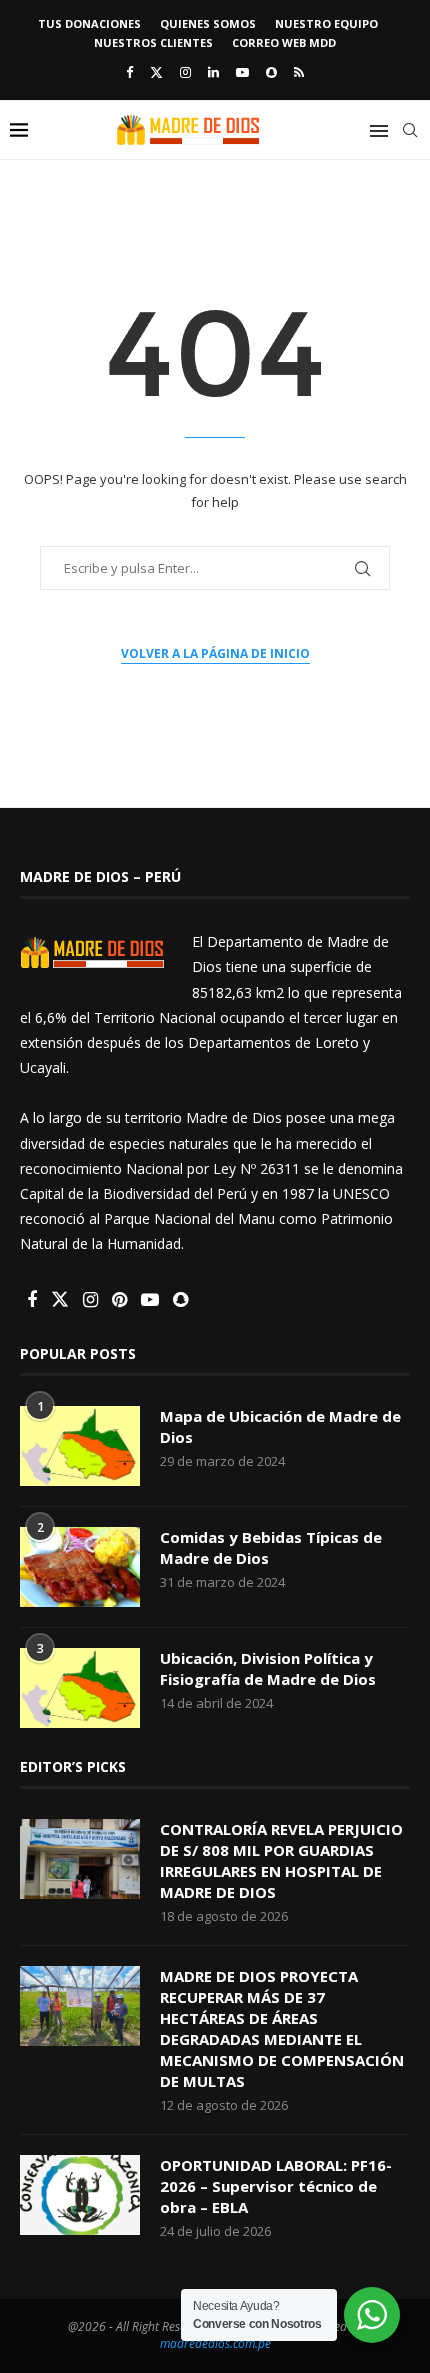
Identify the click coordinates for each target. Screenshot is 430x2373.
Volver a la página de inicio (215, 653)
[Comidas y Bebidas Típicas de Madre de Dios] (80, 1567)
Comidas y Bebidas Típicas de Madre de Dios (271, 1547)
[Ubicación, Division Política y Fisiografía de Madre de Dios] (80, 1688)
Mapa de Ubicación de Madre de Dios (280, 1426)
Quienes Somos (208, 23)
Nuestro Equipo (326, 23)
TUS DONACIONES (89, 23)
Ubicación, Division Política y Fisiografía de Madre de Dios (268, 1668)
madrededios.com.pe (215, 2343)
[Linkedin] (213, 72)
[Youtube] (242, 72)
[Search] (410, 130)
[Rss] (299, 72)
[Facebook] (129, 72)
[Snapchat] (271, 72)
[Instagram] (185, 72)
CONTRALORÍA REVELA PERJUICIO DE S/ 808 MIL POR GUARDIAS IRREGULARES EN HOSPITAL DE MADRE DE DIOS (281, 1860)
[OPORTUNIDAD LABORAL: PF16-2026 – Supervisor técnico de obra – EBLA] (80, 2195)
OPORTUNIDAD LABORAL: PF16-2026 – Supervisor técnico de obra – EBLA (276, 2186)
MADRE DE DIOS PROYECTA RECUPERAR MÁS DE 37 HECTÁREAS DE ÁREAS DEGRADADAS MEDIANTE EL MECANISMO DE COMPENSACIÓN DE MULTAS (282, 2028)
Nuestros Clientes (153, 42)
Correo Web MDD (284, 42)
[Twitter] (156, 72)
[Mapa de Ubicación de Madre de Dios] (80, 1446)
